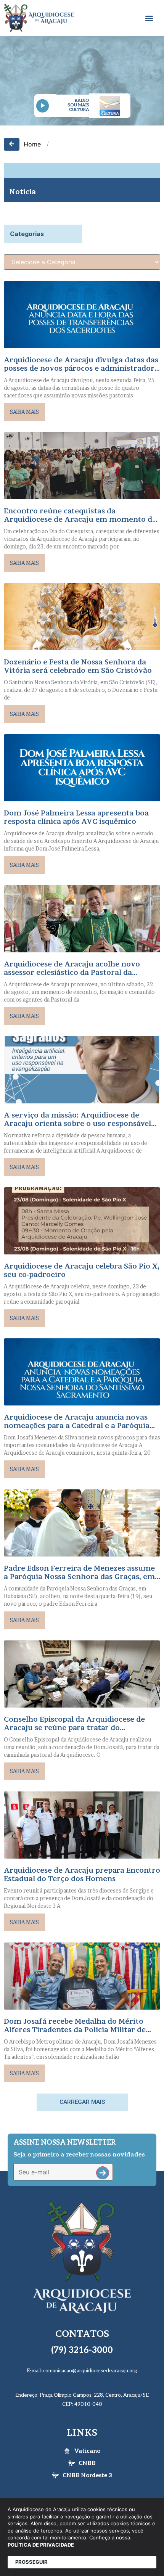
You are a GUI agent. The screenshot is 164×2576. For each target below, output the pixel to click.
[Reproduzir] (43, 106)
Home (32, 144)
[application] (45, 106)
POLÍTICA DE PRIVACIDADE (41, 2545)
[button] (149, 18)
